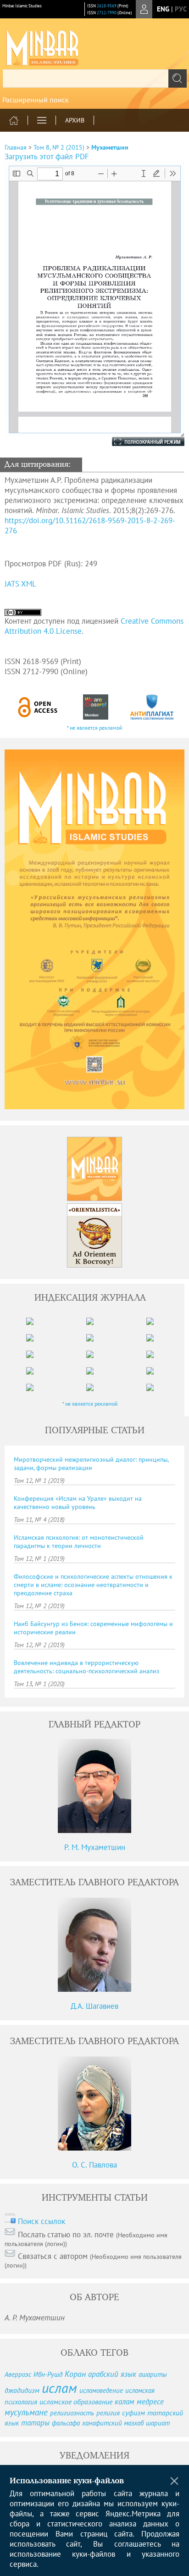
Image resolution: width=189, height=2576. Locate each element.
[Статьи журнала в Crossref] (95, 707)
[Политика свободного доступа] (38, 707)
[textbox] (94, 78)
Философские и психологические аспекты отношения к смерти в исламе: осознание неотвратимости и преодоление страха (93, 1585)
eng (163, 9)
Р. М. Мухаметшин (95, 1847)
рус (181, 9)
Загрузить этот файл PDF (47, 156)
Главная (16, 147)
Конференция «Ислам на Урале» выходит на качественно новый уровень (78, 1503)
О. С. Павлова (94, 2165)
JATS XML (20, 584)
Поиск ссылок (42, 2221)
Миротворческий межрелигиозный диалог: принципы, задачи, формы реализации (91, 1464)
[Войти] (144, 9)
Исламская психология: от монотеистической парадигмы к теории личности (79, 1542)
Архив (75, 120)
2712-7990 (107, 13)
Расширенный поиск (36, 100)
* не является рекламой (95, 728)
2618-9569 (107, 6)
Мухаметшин (110, 147)
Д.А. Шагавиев (94, 2006)
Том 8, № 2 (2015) (59, 147)
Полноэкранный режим (139, 441)
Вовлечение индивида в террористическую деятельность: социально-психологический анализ (86, 1667)
